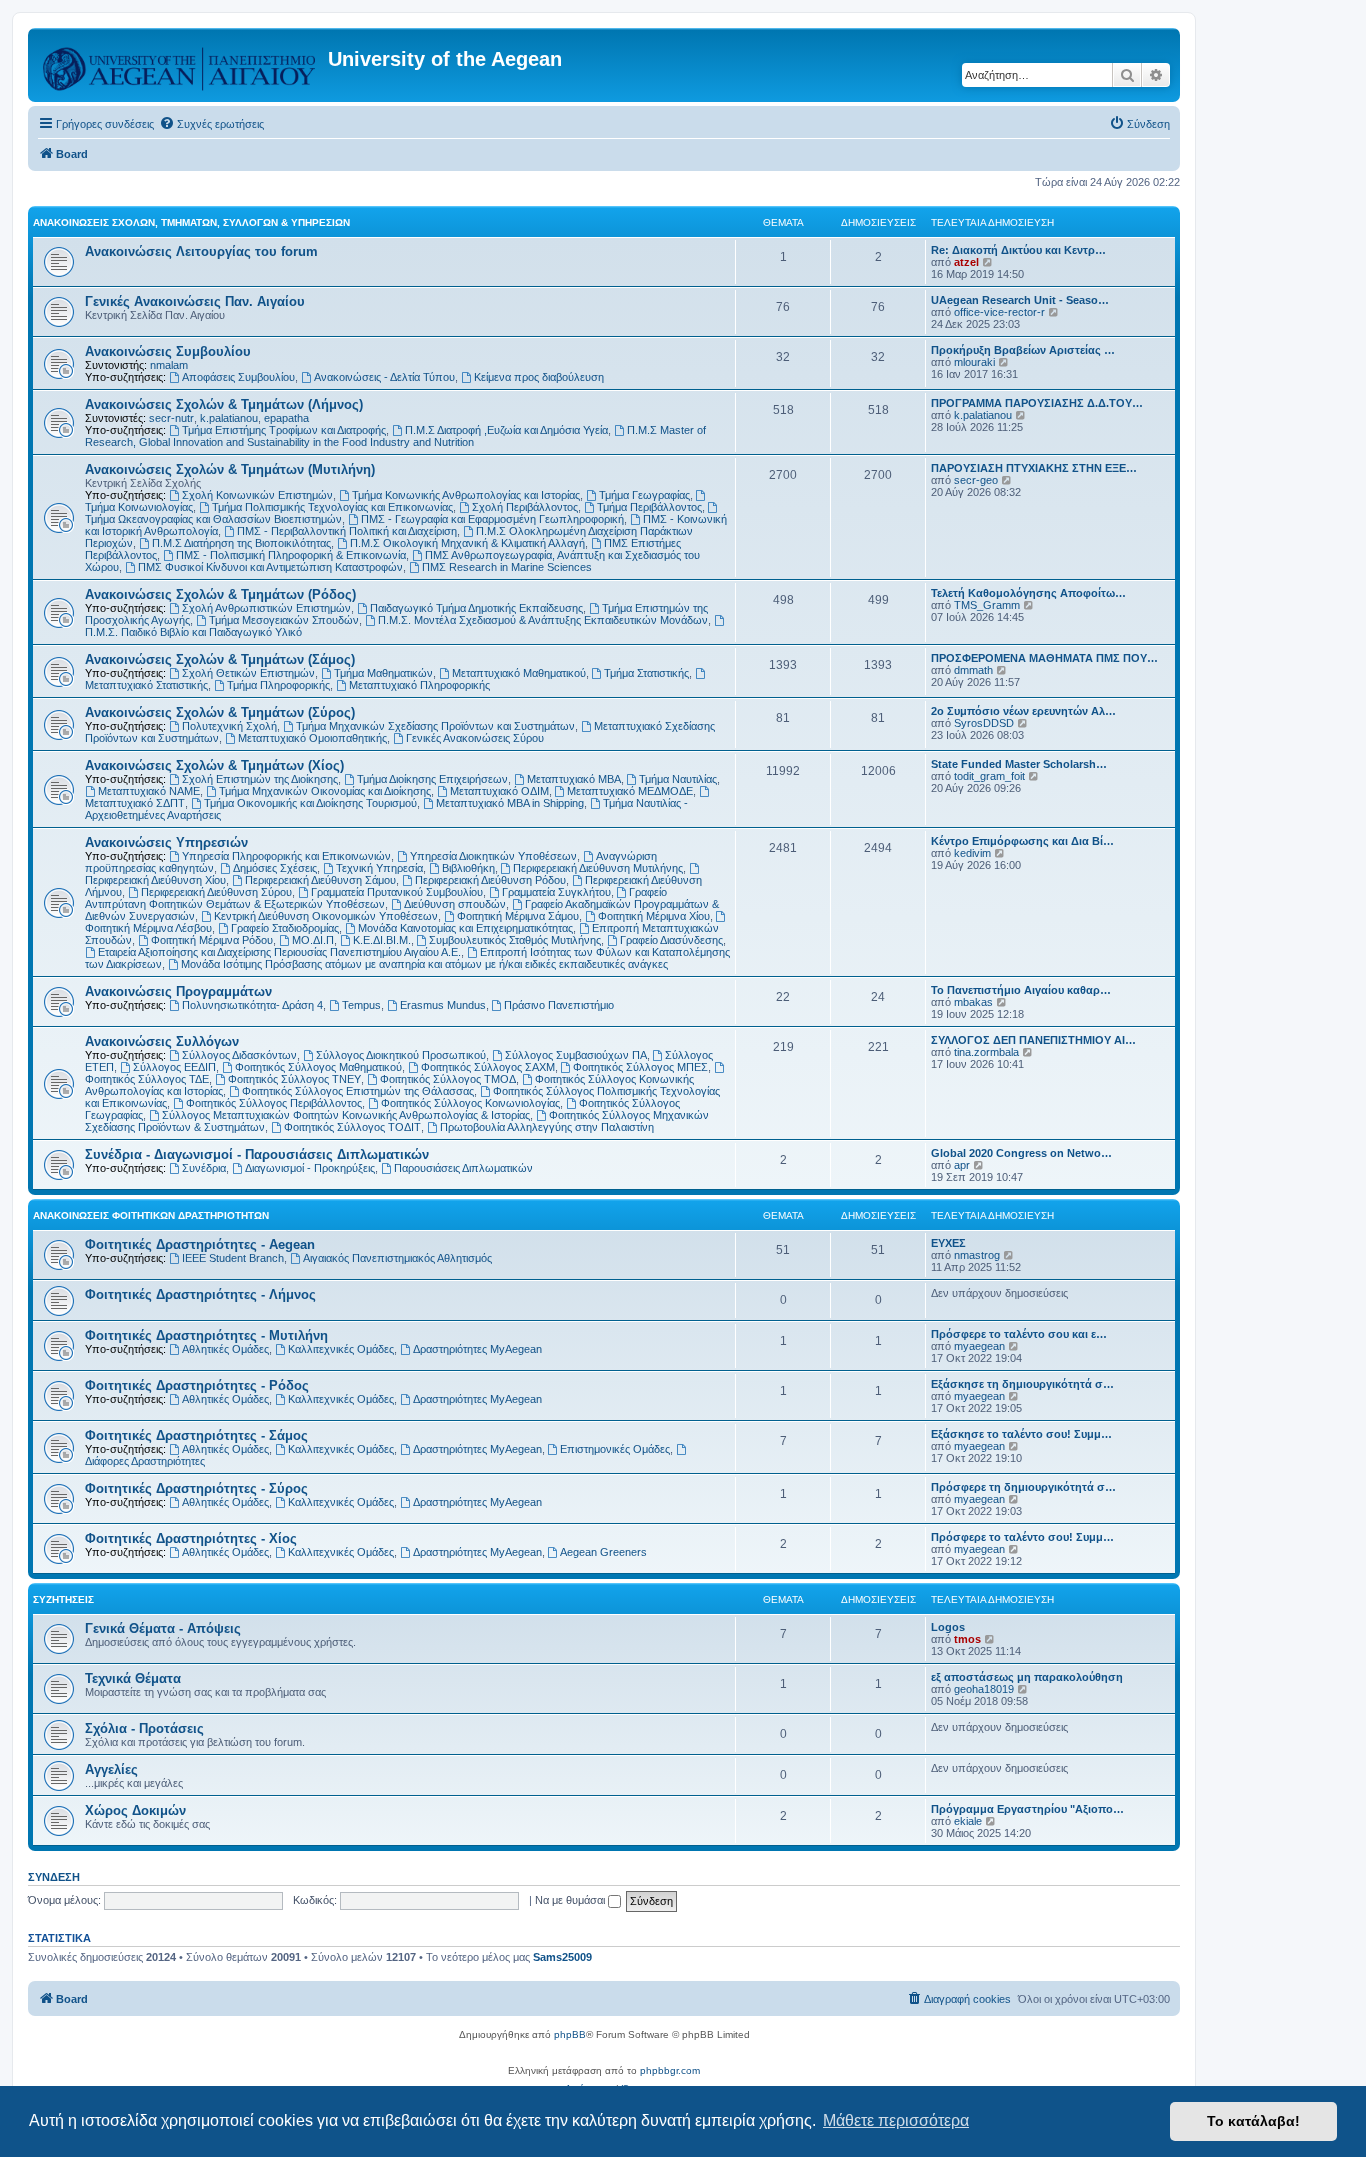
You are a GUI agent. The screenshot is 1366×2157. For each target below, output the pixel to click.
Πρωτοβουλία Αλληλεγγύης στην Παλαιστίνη (547, 1127)
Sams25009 (562, 1957)
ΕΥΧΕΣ (948, 1243)
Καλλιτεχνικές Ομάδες (341, 1349)
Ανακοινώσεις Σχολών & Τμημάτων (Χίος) (214, 765)
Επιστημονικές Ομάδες (615, 1449)
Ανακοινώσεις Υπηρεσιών (166, 842)
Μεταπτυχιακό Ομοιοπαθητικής (312, 738)
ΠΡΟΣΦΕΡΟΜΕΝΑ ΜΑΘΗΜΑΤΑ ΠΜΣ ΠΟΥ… (1044, 658)
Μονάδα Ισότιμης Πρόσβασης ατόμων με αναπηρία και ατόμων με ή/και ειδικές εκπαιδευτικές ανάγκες (424, 964)
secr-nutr (171, 418)
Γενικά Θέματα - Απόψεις (163, 1628)
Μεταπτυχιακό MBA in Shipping (510, 803)
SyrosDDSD (984, 723)
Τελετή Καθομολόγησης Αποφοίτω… (1028, 593)
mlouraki (974, 362)
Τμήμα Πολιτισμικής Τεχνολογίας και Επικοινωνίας (332, 507)
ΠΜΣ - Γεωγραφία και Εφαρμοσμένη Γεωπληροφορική (492, 519)
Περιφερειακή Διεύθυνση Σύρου (216, 892)
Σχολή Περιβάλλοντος (525, 507)
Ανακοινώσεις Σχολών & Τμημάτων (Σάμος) (220, 659)
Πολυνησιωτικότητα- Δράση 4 (252, 1005)
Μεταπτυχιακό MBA (574, 779)
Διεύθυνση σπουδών (455, 904)
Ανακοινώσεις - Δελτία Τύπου (384, 377)
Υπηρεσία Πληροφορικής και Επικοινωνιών (286, 856)
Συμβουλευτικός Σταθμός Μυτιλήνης (515, 940)
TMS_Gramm (987, 605)
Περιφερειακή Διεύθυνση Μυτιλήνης (598, 868)
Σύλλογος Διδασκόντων (239, 1055)
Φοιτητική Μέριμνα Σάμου (518, 916)
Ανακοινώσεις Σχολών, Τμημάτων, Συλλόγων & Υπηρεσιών (191, 222)
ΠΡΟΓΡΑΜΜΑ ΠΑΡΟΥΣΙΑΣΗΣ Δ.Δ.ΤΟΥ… (1037, 403)
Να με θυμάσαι (571, 1900)
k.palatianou (229, 418)
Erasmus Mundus (443, 1005)
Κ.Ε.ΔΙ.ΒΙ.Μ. (382, 940)
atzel (966, 262)
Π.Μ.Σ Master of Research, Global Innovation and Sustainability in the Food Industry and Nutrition (395, 436)
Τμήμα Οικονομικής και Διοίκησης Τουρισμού (310, 803)
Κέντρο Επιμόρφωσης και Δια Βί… (1022, 841)
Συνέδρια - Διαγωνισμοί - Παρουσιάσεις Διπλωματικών (257, 1154)
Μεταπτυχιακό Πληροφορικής (419, 685)
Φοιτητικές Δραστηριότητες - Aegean (200, 1244)
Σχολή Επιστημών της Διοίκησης (260, 779)
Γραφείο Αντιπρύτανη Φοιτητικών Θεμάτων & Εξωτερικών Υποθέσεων (376, 898)
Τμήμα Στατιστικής (646, 673)
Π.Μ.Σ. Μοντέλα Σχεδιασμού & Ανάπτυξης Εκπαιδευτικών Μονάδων (543, 620)
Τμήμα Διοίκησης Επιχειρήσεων (432, 779)
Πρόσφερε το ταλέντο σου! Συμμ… (1022, 1537)
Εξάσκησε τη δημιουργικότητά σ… (1022, 1384)
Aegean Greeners (603, 1552)
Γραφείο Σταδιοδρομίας (285, 928)
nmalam (169, 365)
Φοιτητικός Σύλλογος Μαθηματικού (318, 1067)
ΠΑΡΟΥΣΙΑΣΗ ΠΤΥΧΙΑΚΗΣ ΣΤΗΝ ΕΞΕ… (1034, 468)
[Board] (180, 65)
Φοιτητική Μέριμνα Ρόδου (212, 940)
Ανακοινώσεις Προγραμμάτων (178, 991)
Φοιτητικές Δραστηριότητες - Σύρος (196, 1488)
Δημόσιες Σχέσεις (275, 868)
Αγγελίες (111, 1769)
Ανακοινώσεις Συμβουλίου (168, 351)
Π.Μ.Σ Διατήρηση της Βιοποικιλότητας (241, 543)
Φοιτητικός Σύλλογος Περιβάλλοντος (274, 1103)
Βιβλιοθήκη (468, 868)
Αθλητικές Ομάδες (225, 1349)
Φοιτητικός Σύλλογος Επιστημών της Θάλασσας (358, 1091)
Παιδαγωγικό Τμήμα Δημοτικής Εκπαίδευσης (476, 608)
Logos (948, 1627)
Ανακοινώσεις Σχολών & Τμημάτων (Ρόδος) (220, 594)
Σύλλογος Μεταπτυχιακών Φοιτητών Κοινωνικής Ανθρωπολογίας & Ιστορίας (346, 1115)
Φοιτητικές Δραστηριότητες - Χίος (191, 1538)
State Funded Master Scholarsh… (1019, 764)
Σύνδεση (54, 1877)
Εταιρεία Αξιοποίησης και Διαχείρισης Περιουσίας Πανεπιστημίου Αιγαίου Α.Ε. (279, 952)
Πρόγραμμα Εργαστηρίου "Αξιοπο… (1027, 1809)
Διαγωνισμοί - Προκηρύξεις (310, 1168)
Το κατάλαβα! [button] (1253, 2121)
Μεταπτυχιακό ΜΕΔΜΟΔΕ (630, 791)
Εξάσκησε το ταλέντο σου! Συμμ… (1021, 1434)
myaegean (979, 1346)
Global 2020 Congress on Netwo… (1021, 1153)
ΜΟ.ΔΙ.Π (313, 940)
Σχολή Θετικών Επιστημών (248, 673)
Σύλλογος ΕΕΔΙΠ (174, 1067)
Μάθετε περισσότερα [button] (896, 2120)
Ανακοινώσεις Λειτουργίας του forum (201, 251)
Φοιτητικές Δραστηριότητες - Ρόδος (197, 1385)
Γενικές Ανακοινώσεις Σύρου (475, 738)
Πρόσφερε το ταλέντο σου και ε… (1019, 1334)
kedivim (972, 853)
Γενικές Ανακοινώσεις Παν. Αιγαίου (195, 301)
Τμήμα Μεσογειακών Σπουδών (284, 620)
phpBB (570, 2034)
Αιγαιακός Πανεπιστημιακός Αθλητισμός (397, 1258)
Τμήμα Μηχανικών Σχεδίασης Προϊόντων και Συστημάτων (435, 726)
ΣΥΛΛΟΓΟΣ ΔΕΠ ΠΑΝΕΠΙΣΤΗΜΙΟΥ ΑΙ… (1033, 1040)
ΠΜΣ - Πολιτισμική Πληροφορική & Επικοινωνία (291, 555)
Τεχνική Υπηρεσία (379, 868)
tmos (967, 1639)
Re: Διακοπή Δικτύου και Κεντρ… (1018, 250)
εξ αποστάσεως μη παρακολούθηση (1027, 1677)
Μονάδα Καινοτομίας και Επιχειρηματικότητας (465, 928)
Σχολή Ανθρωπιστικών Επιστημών (266, 608)
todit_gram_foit (989, 776)
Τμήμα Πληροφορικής (278, 685)
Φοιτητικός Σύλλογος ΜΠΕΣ (640, 1067)
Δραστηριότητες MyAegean (477, 1349)
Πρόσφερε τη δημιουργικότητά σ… (1023, 1487)
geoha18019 (984, 1689)
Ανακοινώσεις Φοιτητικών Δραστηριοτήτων (151, 1215)
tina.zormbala (986, 1052)
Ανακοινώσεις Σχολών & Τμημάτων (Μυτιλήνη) (230, 469)
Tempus (361, 1005)
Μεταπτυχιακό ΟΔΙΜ (499, 791)
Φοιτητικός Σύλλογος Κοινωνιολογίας (470, 1103)
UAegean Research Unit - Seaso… (1020, 300)
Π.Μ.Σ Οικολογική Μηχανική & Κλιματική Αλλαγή (467, 543)
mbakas (973, 1002)
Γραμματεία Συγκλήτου (556, 892)
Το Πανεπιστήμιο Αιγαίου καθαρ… (1021, 990)
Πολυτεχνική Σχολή (229, 726)
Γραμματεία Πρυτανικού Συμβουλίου (397, 892)
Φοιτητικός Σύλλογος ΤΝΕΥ (294, 1079)
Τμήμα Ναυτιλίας (678, 779)
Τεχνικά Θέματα (133, 1678)
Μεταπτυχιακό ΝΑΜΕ (149, 791)
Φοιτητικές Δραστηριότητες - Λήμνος (200, 1294)
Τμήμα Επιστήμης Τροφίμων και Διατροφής (284, 430)
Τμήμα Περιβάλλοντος (649, 507)
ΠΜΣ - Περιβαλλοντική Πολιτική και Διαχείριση (347, 531)
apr (962, 1165)
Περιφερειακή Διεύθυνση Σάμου (320, 880)
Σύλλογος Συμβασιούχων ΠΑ (576, 1055)
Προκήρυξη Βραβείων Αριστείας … (1023, 350)
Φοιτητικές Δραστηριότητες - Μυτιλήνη (206, 1335)
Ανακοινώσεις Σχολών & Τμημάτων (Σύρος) (220, 712)
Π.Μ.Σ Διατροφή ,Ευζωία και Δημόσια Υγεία (506, 430)
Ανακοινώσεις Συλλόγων (162, 1041)
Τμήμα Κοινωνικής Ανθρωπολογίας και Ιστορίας (466, 495)
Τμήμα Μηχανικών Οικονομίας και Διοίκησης (325, 791)
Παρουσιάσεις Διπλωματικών (463, 1168)
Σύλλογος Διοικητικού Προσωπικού (401, 1055)
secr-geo (976, 480)
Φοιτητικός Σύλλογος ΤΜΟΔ (448, 1079)
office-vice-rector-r (999, 312)
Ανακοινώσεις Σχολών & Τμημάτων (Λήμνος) (224, 404)
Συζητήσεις (63, 1599)
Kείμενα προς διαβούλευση (539, 377)
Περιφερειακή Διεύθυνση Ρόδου (490, 880)
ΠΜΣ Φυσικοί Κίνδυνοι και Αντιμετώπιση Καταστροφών (270, 567)
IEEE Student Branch (233, 1258)
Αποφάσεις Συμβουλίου (238, 377)
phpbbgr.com (670, 2070)
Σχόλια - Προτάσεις (144, 1728)
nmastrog (977, 1255)
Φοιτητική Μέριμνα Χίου (654, 916)
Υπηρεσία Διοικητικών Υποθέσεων (493, 856)
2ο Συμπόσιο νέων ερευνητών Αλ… (1023, 711)
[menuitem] (211, 124)
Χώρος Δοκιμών (135, 1810)
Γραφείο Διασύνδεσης (671, 940)
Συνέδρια (204, 1168)
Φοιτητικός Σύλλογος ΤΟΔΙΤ (352, 1127)
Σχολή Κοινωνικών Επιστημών (257, 495)
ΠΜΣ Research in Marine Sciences (507, 567)
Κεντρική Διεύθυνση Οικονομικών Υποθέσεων (326, 916)
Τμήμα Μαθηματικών (383, 673)
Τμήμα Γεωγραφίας (644, 495)
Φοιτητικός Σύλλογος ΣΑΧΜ (488, 1067)
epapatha (286, 418)
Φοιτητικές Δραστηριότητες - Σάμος (196, 1435)
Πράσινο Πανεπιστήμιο (559, 1005)
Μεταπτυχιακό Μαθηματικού (519, 673)
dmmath (973, 670)
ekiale (968, 1821)
